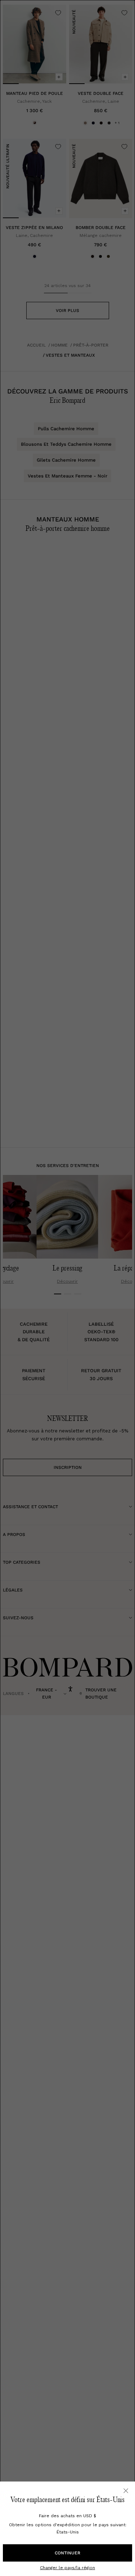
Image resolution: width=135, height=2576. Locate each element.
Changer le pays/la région (67, 2568)
